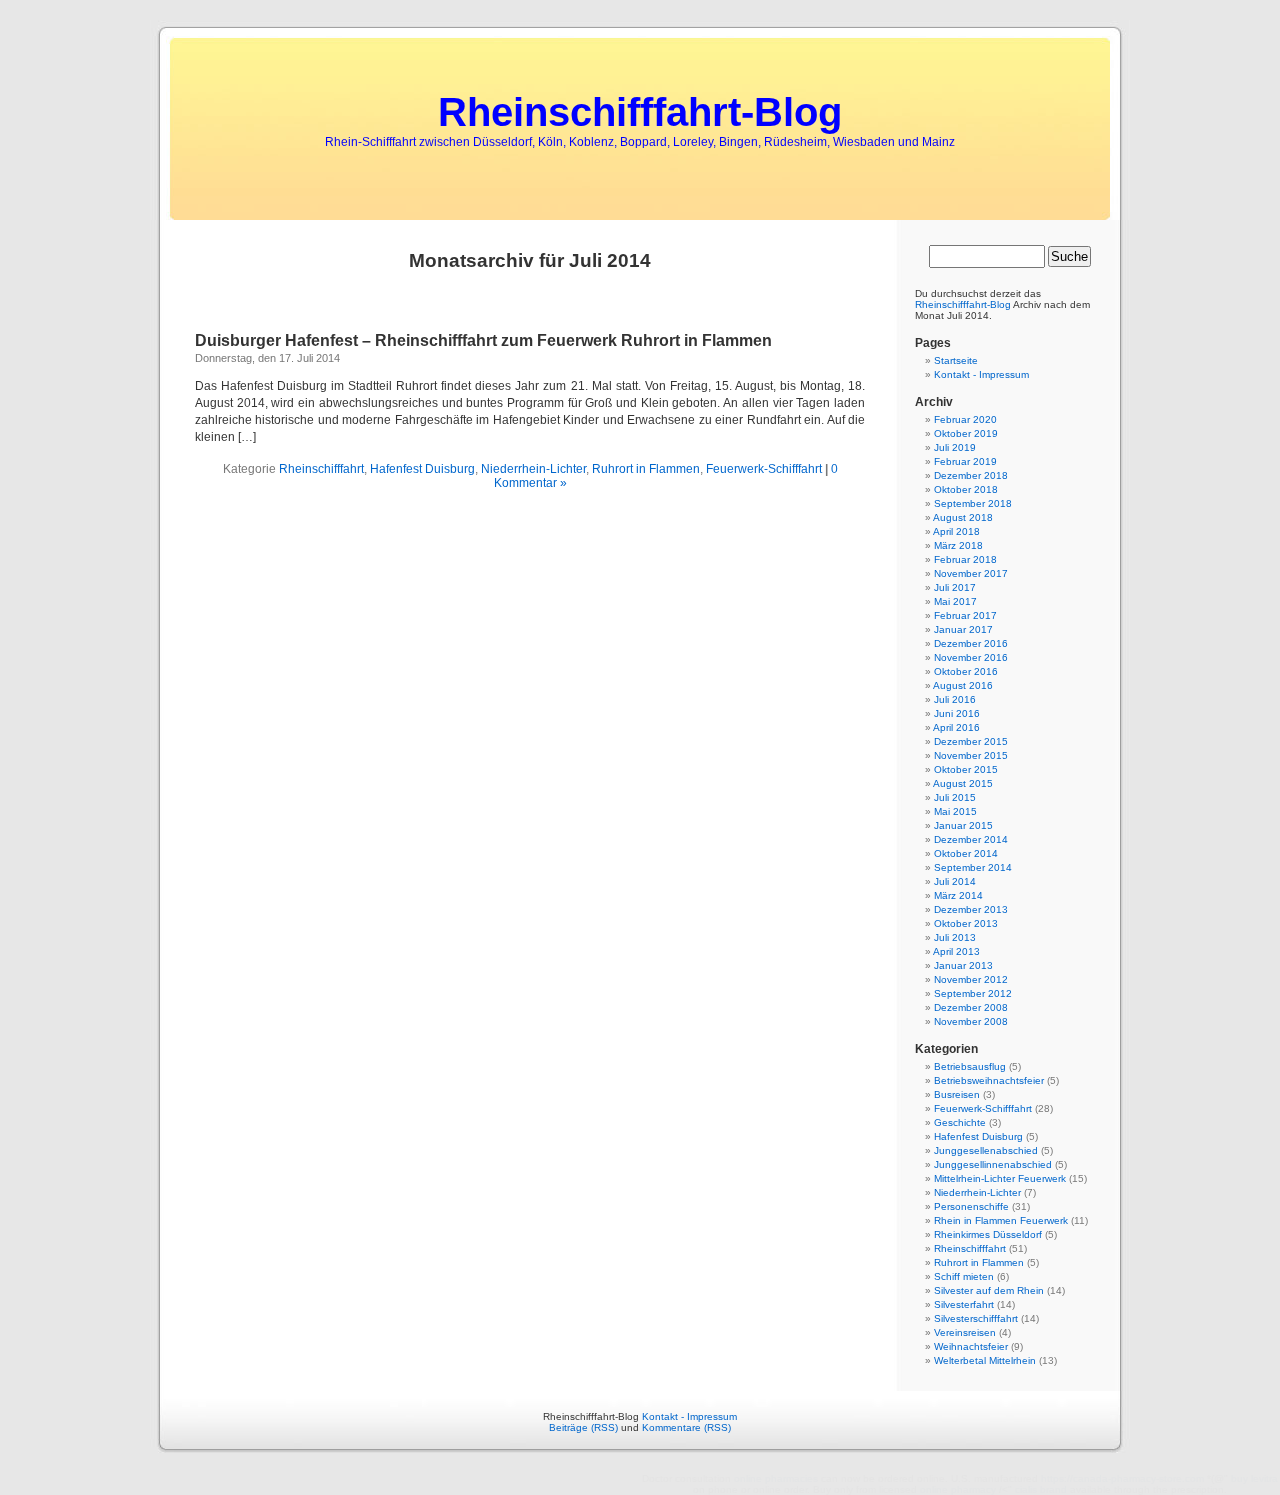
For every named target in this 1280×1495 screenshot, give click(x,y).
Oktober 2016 (966, 671)
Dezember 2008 (971, 1007)
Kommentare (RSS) (686, 1427)
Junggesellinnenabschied (993, 1164)
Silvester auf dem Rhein (989, 1290)
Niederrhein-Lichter (533, 469)
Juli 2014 (955, 881)
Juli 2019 (955, 447)
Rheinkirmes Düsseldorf (988, 1234)
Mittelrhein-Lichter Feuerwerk (1000, 1178)
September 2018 (973, 503)
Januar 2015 (963, 825)
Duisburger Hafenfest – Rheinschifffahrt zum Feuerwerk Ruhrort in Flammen (483, 340)
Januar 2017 (963, 629)
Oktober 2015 (966, 769)
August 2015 (963, 783)
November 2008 (971, 1021)
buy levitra (1254, 1478)
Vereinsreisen (965, 1332)
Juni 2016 (957, 713)
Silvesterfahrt (964, 1304)
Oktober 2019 (966, 433)
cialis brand (1041, 1489)
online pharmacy (958, 1489)
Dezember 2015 (971, 741)
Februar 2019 (965, 461)
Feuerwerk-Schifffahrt (764, 469)
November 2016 (971, 657)
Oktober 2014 (966, 853)
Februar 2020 (965, 419)
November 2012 (971, 979)
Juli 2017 (955, 587)
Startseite (956, 360)
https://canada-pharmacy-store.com (1122, 1478)
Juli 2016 (955, 699)
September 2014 (973, 867)
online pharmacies (776, 1478)
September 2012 (973, 993)
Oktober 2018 (966, 489)
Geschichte (960, 1122)
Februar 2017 (965, 615)
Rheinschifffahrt (321, 469)
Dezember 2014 (971, 839)
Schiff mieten (964, 1276)
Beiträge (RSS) (583, 1427)
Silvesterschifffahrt (976, 1318)
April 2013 (956, 951)
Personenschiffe (971, 1206)
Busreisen (957, 1094)
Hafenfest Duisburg (422, 469)
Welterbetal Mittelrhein (985, 1360)
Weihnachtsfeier (971, 1346)
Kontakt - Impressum (981, 374)
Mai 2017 (955, 601)
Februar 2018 (965, 559)
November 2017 (971, 573)
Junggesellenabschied (986, 1150)
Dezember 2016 (971, 643)
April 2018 (956, 531)
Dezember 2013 (971, 909)
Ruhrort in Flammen (646, 469)
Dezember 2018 (971, 475)
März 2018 (958, 545)
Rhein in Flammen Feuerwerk (1001, 1220)
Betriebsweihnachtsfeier (989, 1080)
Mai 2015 (955, 811)
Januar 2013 (963, 965)
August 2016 (963, 685)
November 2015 (971, 755)
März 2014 (958, 895)
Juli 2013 (955, 937)
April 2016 (956, 727)
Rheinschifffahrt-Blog (640, 112)
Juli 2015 (955, 797)
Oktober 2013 (966, 923)
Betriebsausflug (970, 1066)
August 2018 (963, 517)
